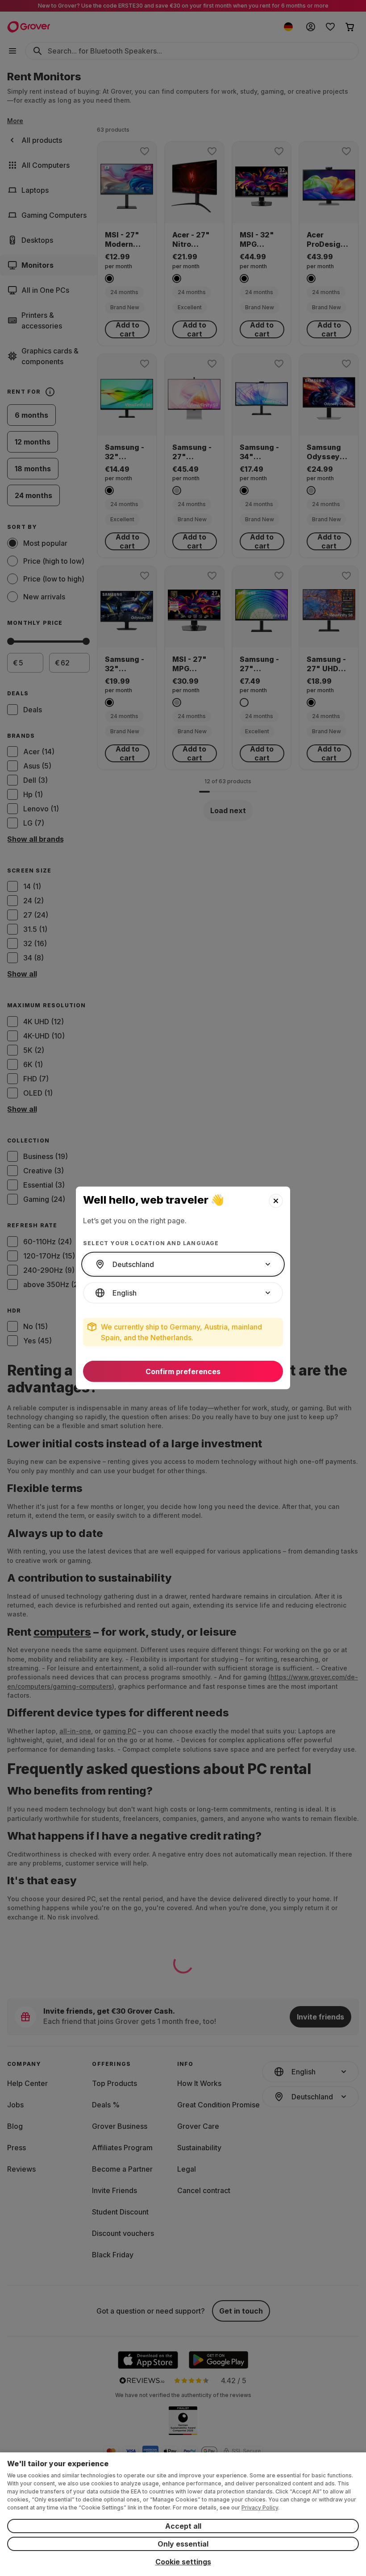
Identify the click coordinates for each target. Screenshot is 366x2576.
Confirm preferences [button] (183, 1371)
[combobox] (183, 1264)
